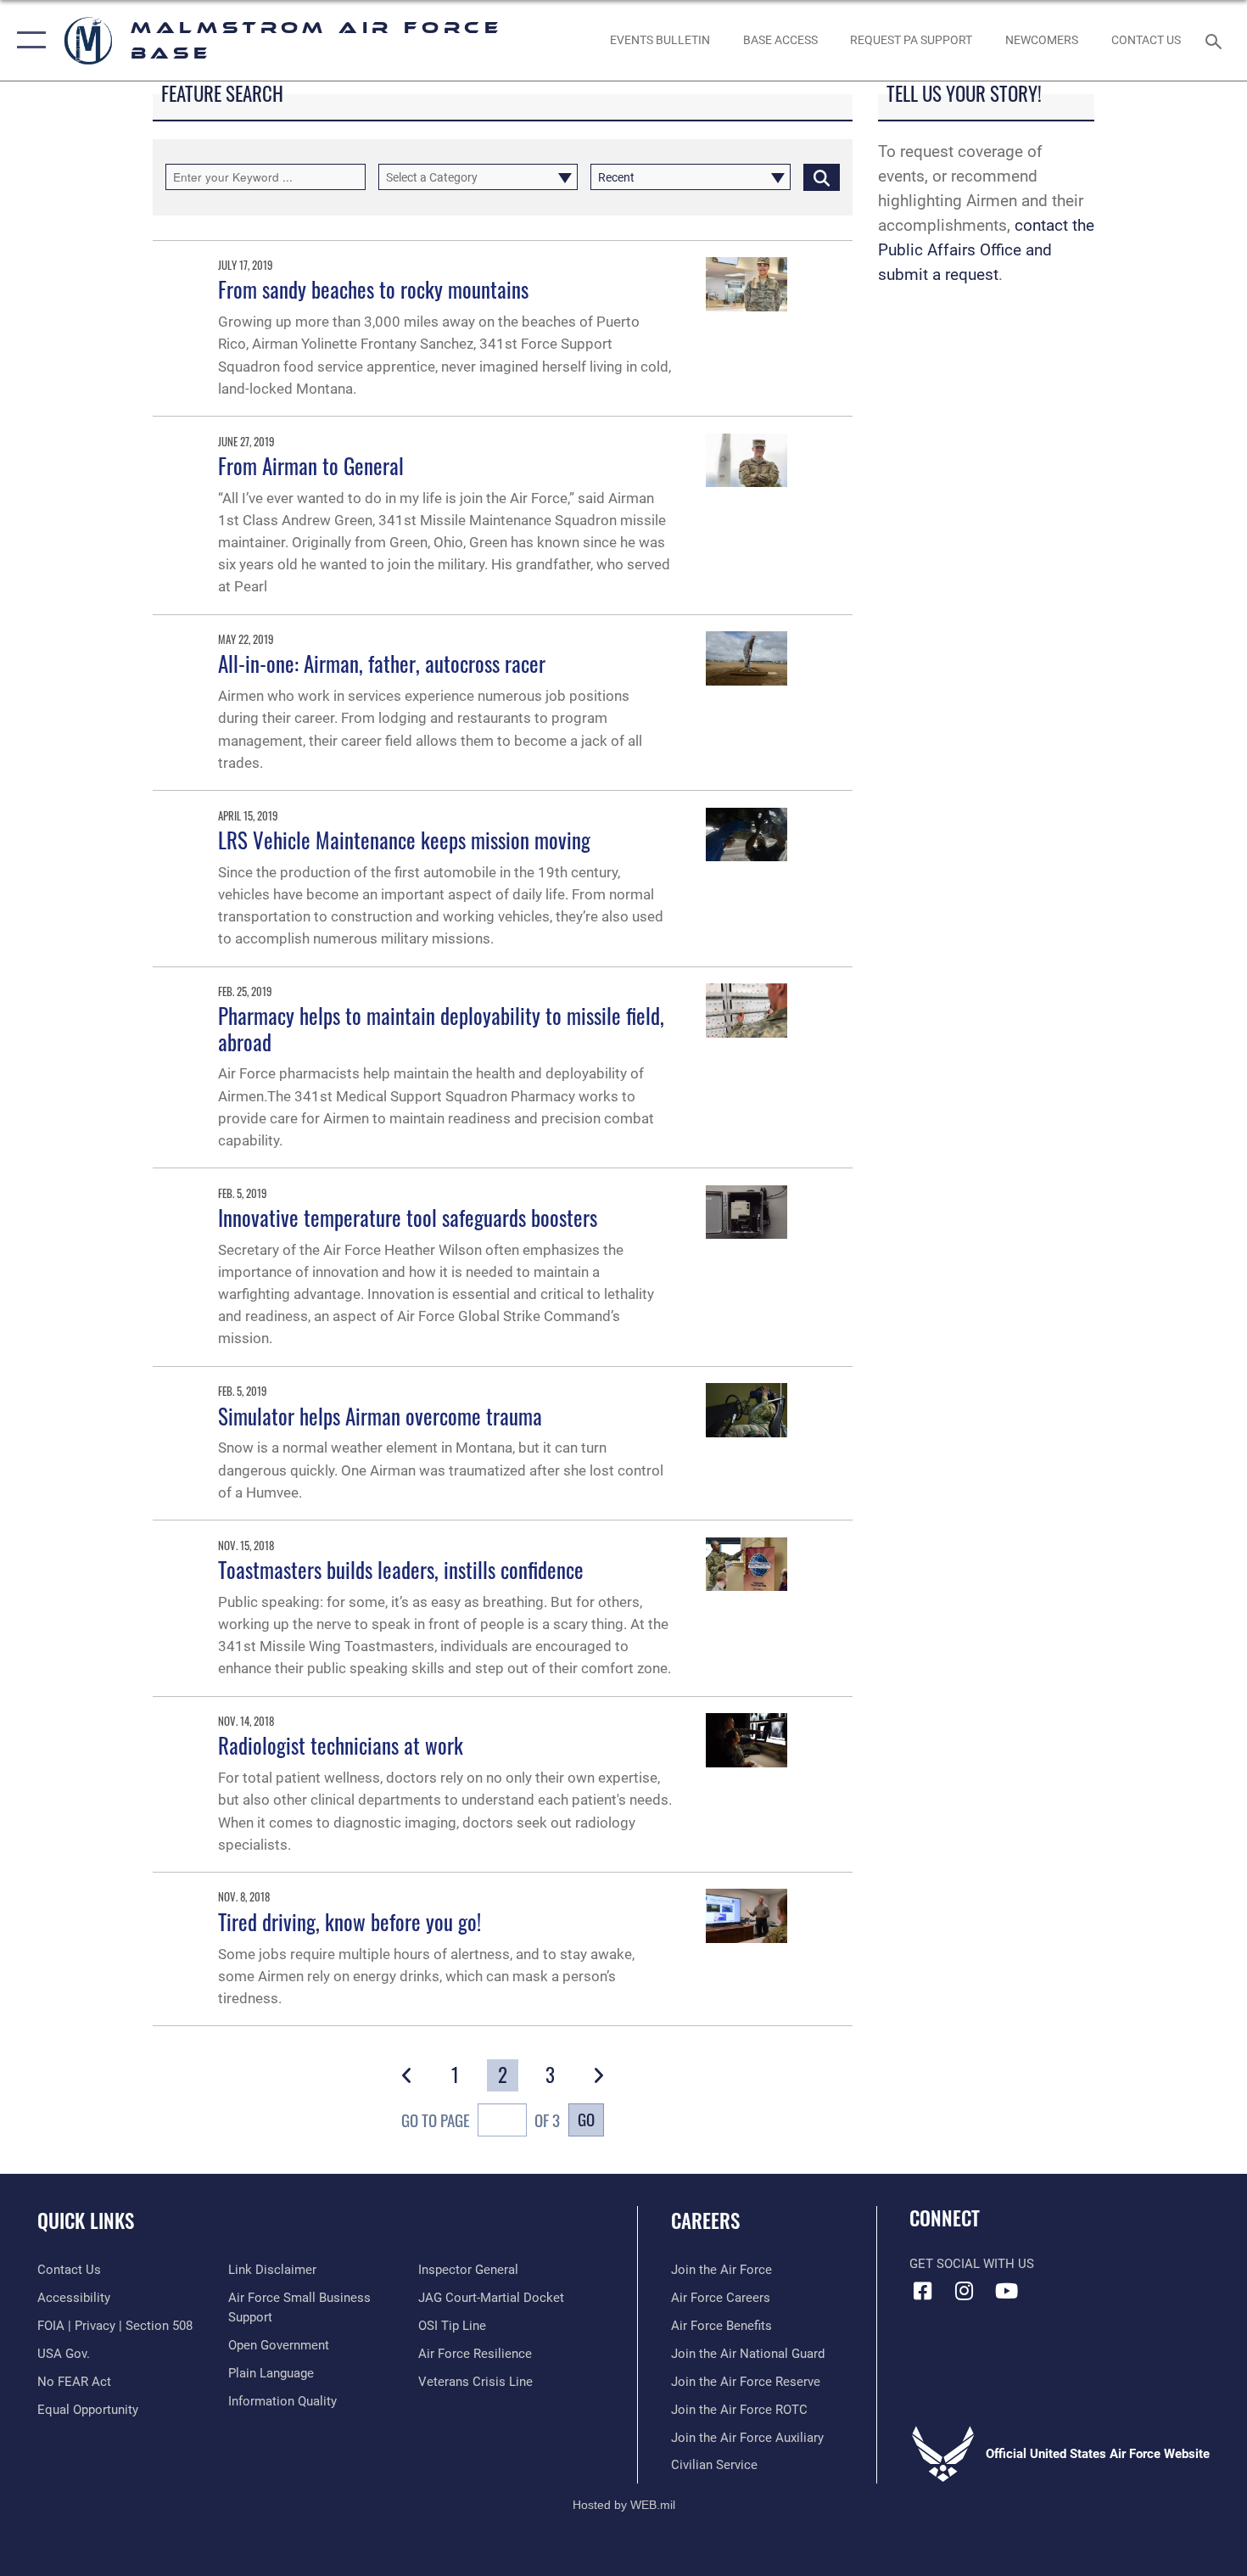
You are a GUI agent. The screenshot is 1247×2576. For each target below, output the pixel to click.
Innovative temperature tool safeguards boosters (408, 1217)
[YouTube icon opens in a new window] (1006, 2291)
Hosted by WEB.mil (624, 2505)
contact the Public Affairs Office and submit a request (986, 250)
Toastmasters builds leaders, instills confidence (401, 1569)
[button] (28, 40)
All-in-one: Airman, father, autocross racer (382, 663)
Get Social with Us (972, 2264)
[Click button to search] (822, 177)
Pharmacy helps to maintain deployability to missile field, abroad (441, 1028)
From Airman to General (311, 465)
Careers (705, 2220)
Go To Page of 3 (481, 2120)
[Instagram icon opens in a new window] (965, 2291)
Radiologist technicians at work (341, 1745)
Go (586, 2119)
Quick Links (86, 2220)
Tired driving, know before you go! (349, 1921)
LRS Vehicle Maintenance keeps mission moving (404, 840)
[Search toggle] (1216, 40)
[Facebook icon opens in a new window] (922, 2291)
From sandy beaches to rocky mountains (373, 289)
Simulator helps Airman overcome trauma (380, 1416)
